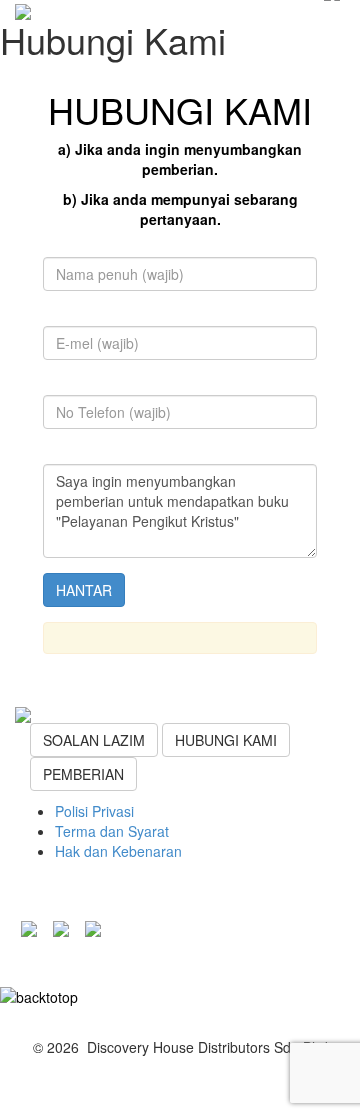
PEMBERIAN (83, 774)
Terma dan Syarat (112, 831)
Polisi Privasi (94, 811)
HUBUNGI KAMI (226, 740)
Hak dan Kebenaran (118, 851)
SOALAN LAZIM (94, 740)
